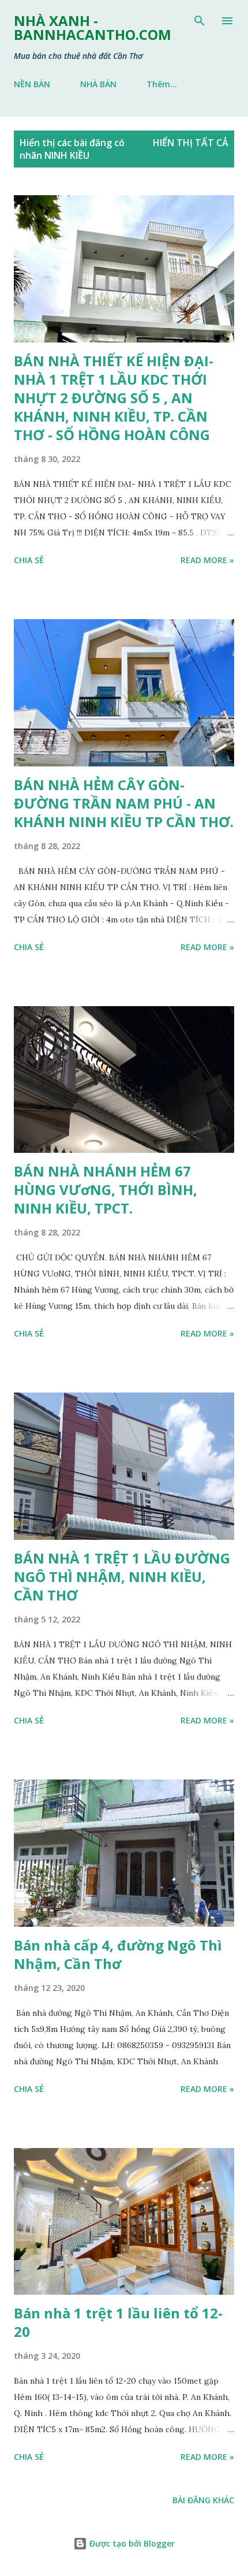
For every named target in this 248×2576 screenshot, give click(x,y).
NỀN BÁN (32, 84)
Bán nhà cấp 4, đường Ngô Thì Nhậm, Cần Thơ (118, 1954)
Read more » (207, 560)
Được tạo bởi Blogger (131, 2543)
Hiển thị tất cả (191, 143)
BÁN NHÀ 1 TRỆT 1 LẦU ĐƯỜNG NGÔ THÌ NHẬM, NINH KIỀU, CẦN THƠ (122, 1577)
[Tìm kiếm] (200, 21)
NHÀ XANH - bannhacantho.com (93, 27)
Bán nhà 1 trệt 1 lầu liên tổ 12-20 (118, 2322)
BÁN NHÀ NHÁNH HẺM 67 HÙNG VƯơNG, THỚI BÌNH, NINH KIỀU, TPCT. (106, 1190)
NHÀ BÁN (98, 84)
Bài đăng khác (203, 2500)
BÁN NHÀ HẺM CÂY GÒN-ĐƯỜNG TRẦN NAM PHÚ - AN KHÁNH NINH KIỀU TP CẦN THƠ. (124, 803)
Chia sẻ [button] (29, 560)
